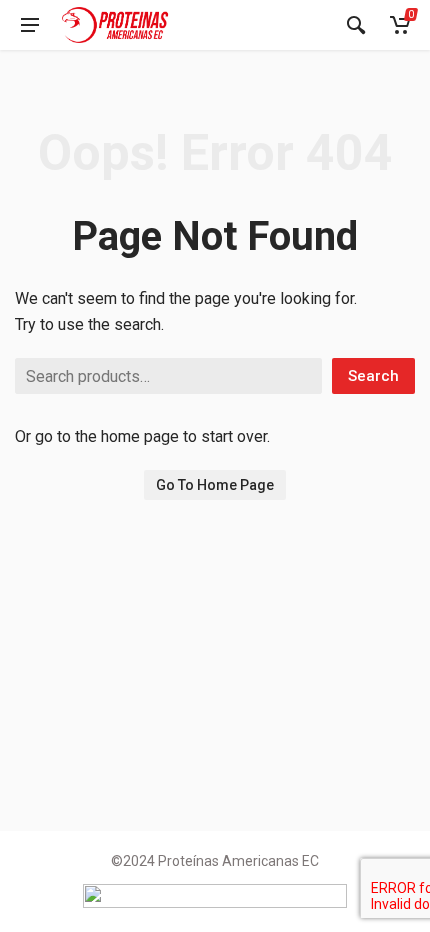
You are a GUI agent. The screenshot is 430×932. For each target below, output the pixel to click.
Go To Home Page (215, 485)
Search (373, 376)
